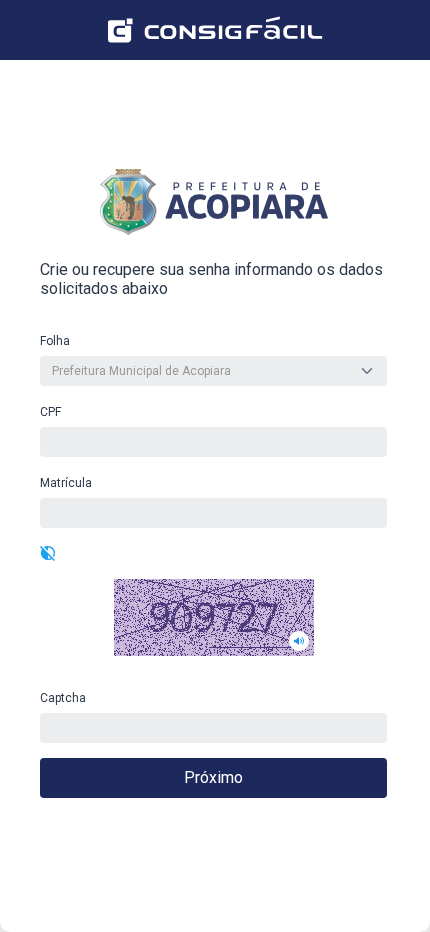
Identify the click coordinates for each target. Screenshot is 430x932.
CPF (50, 412)
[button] (214, 617)
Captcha (63, 698)
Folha (55, 341)
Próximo (213, 777)
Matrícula (66, 483)
